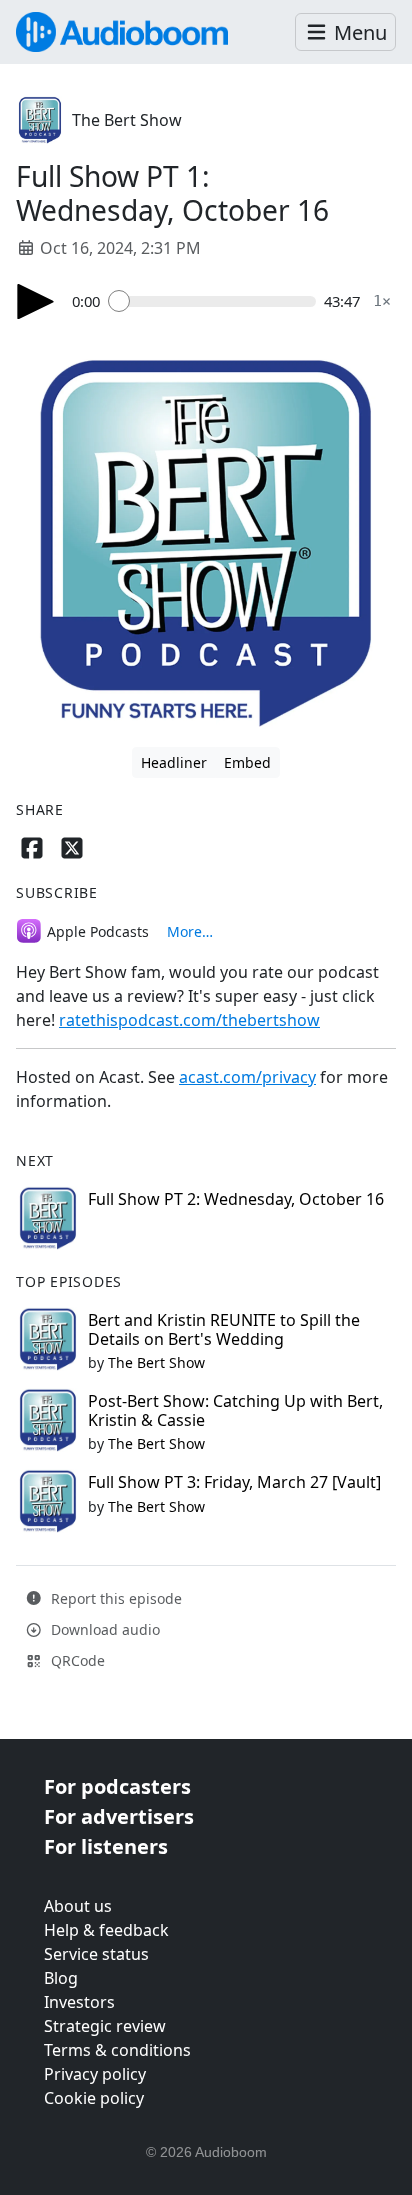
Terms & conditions (117, 2050)
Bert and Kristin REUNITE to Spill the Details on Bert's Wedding (224, 1329)
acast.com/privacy (247, 1077)
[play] (36, 301)
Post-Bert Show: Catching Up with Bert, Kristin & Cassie (235, 1410)
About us (78, 1906)
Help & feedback (106, 1930)
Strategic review (105, 2026)
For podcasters (117, 1786)
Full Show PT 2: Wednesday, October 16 (236, 1199)
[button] (345, 32)
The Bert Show (127, 120)
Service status (96, 1954)
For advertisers (119, 1816)
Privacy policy (95, 2074)
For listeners (106, 1846)
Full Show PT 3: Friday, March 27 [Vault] (234, 1482)
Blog (61, 1978)
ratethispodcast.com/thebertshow (189, 1020)
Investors (79, 2002)
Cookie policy (94, 2098)
